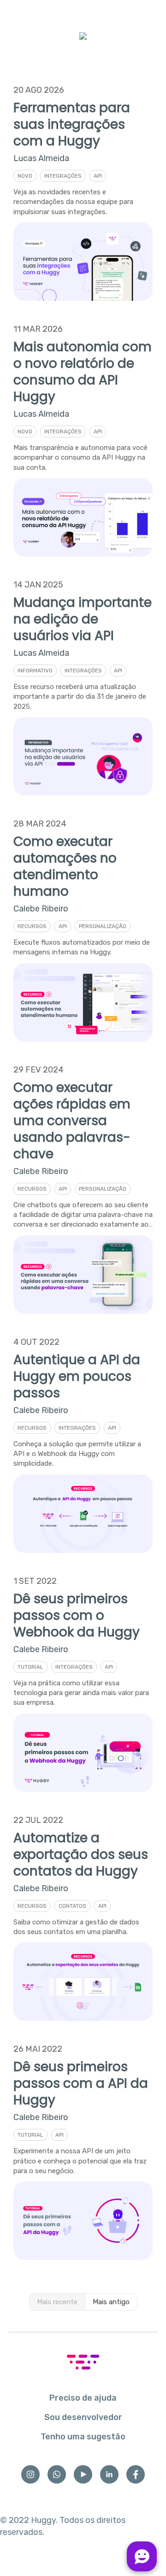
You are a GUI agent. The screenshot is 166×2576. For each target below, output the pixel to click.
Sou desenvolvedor (83, 2417)
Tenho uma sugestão (83, 2437)
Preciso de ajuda (83, 2398)
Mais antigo (111, 2302)
